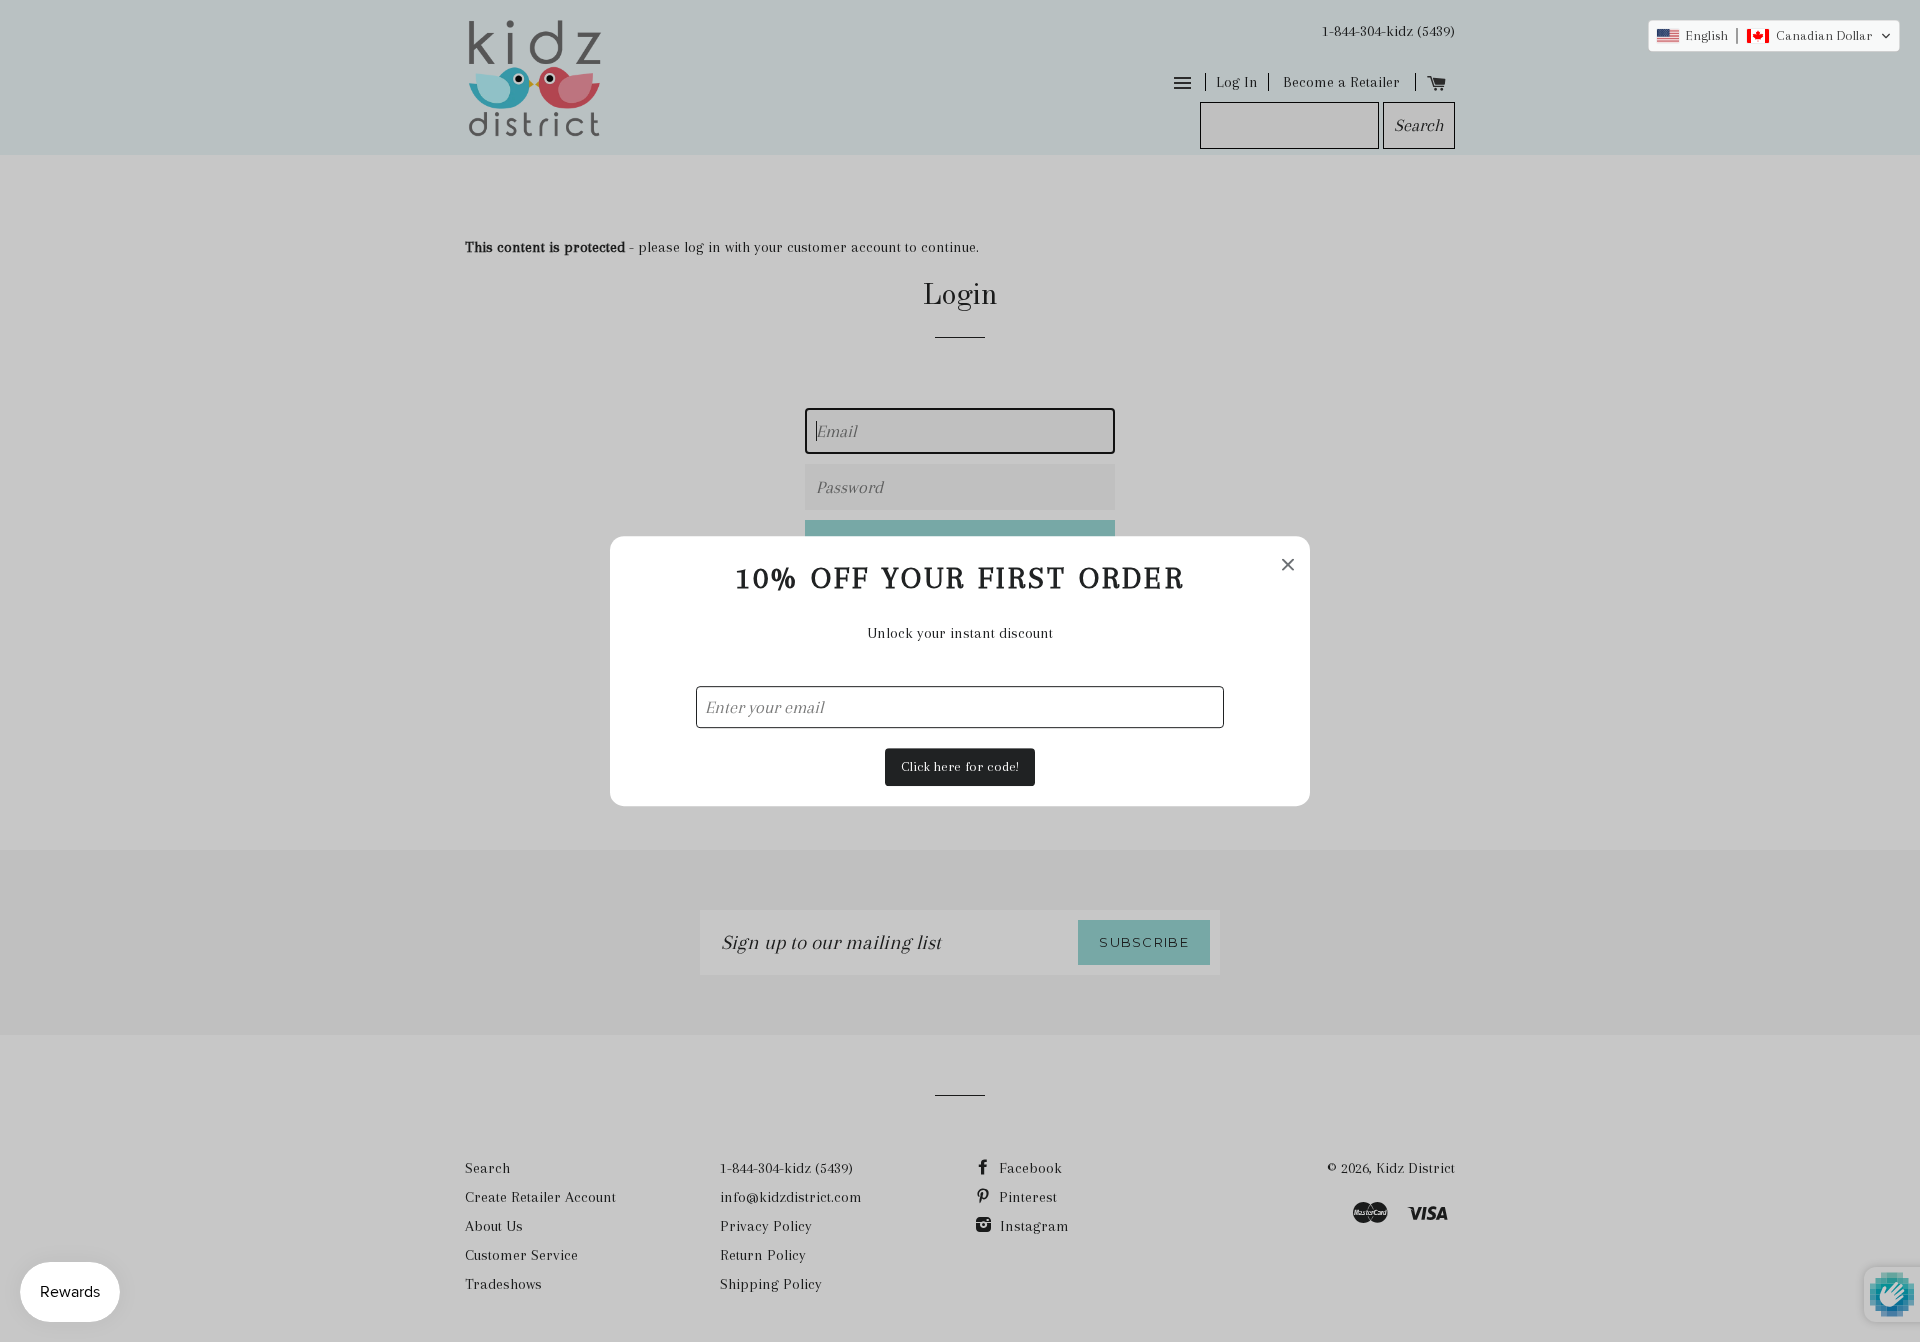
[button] (1774, 36)
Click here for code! (960, 766)
